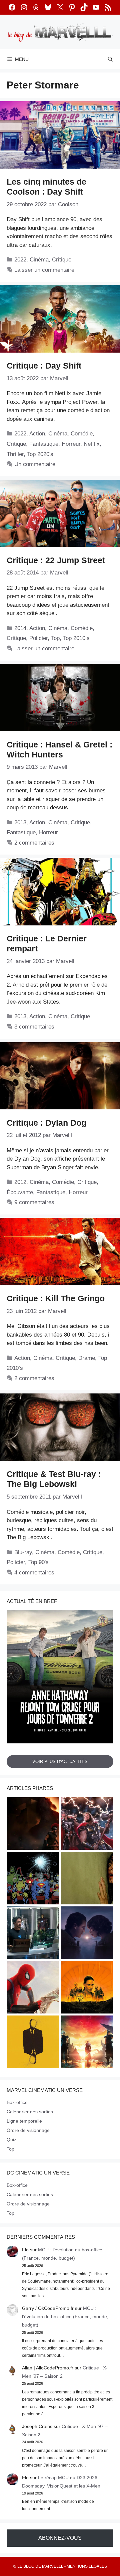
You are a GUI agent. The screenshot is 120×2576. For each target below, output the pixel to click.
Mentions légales (87, 2566)
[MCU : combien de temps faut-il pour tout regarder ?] (33, 1934)
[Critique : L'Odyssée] (33, 1825)
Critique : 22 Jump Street (56, 560)
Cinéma (39, 260)
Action (37, 434)
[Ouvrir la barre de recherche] (110, 59)
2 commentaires (34, 843)
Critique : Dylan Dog (46, 1123)
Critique (62, 260)
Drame (87, 1358)
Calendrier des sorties (30, 2112)
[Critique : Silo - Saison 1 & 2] (87, 1988)
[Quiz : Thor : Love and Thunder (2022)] (87, 1825)
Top (55, 638)
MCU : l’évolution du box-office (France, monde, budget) (65, 2317)
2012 (20, 1182)
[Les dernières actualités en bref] (33, 1988)
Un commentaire (35, 464)
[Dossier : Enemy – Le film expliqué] (33, 2043)
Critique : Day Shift (44, 366)
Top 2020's (40, 454)
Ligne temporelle (24, 2121)
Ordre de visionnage (28, 2130)
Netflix (92, 444)
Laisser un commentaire (44, 270)
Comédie (82, 434)
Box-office (17, 2102)
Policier (38, 638)
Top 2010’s (76, 638)
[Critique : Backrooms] (87, 1879)
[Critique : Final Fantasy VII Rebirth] (87, 2043)
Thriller (15, 454)
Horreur (71, 444)
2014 (20, 628)
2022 (20, 260)
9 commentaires (34, 1202)
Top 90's (38, 1562)
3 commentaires (34, 1027)
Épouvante (20, 1192)
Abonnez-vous (60, 2538)
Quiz (11, 2140)
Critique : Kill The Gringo (56, 1298)
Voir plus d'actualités (60, 1762)
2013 (20, 822)
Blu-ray (23, 1552)
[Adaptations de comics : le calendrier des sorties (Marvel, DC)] (33, 1879)
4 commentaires (34, 1573)
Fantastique (44, 444)
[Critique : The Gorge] (87, 1934)
